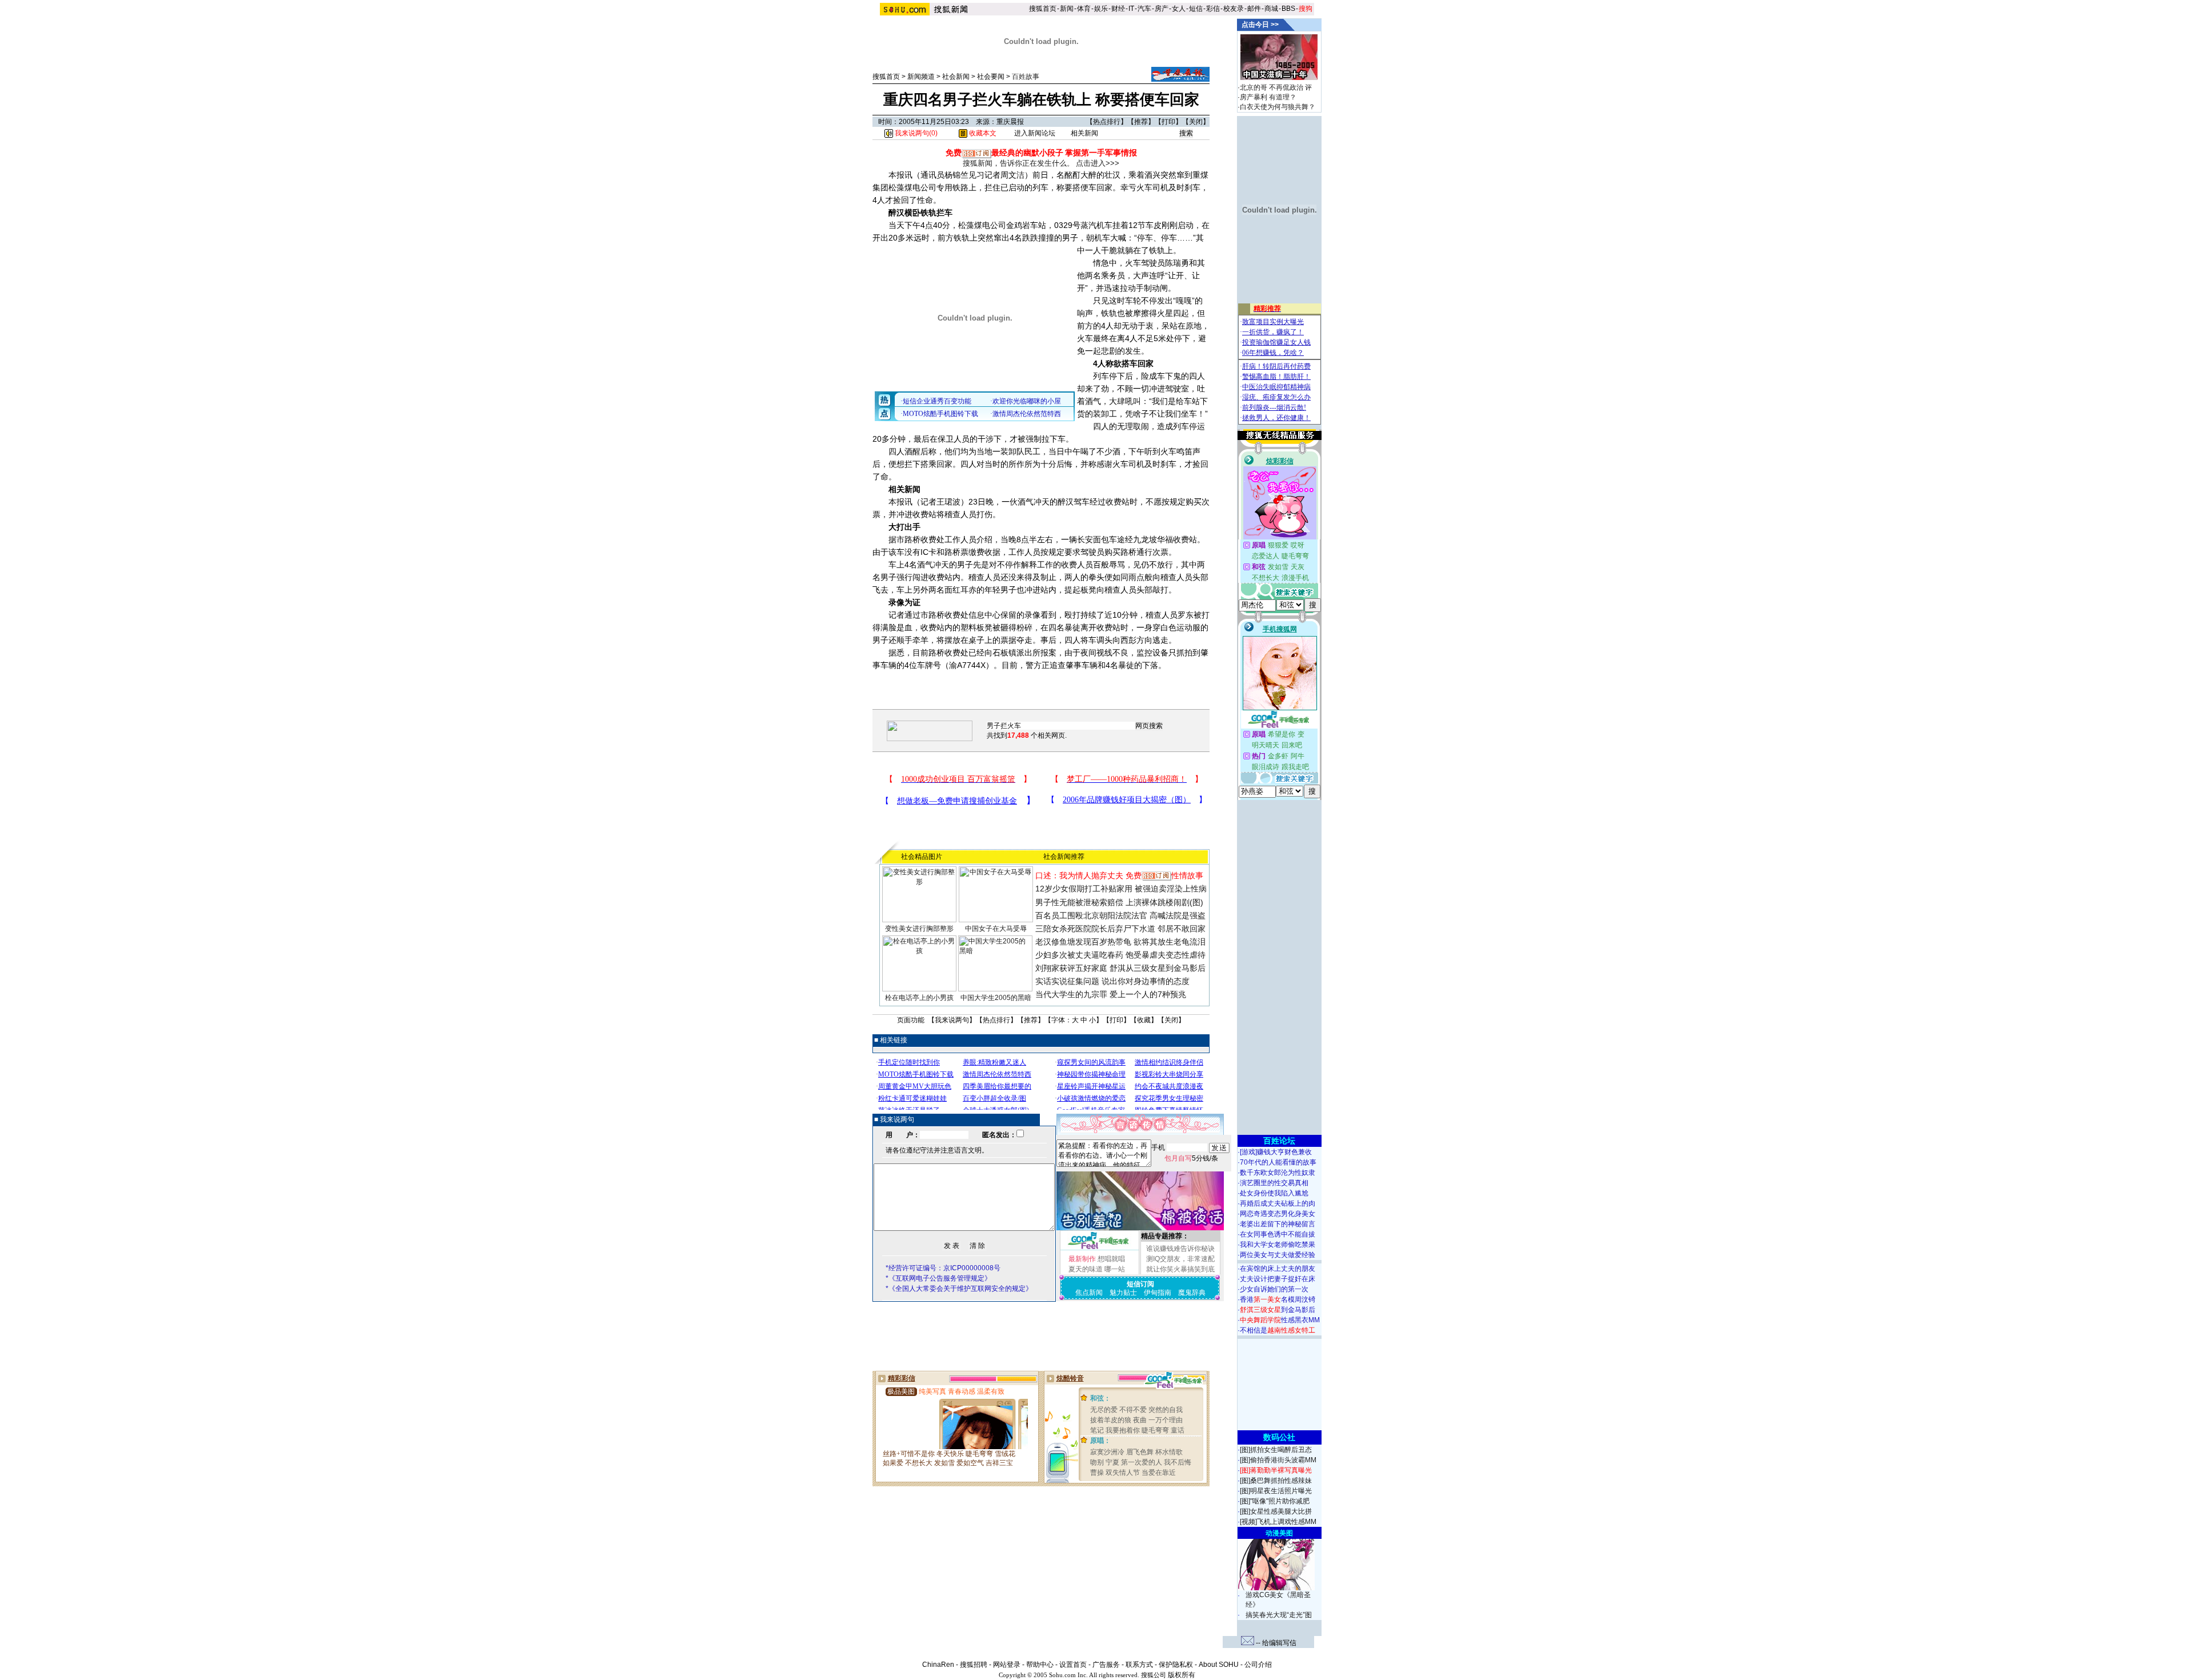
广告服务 (1106, 1665)
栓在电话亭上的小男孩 (919, 998)
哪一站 (1115, 1269)
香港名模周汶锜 (1278, 1299)
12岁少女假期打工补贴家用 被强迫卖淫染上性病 (1121, 889)
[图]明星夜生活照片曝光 (1276, 1491)
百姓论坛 (1279, 1141)
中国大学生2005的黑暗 (996, 998)
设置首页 (1073, 1665)
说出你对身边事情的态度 (1146, 981)
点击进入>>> (1098, 163)
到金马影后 (1278, 1310)
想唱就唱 (1111, 1259)
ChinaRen (938, 1665)
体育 (1084, 9)
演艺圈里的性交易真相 (1274, 1183)
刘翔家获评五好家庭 (1071, 968)
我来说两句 (952, 1020)
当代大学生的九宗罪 (1071, 994)
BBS (1288, 9)
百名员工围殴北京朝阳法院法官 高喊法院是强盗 (1120, 915)
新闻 (1067, 9)
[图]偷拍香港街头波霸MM (1278, 1460)
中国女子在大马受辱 (996, 929)
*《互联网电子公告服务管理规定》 (938, 1278)
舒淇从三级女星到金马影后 (1158, 968)
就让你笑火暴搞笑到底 (1180, 1269)
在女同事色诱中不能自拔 (1278, 1234)
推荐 (1141, 122)
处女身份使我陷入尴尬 (1274, 1193)
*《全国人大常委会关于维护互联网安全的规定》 (959, 1289)
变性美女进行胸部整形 (919, 929)
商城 (1271, 9)
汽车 (1144, 9)
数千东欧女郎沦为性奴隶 (1278, 1173)
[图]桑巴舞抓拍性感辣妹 (1276, 1481)
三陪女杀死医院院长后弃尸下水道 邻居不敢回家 (1120, 929)
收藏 (1144, 1020)
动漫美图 (1279, 1533)
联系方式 (1139, 1665)
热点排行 (1107, 122)
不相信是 (1278, 1330)
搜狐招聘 (974, 1665)
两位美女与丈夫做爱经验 (1278, 1255)
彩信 (1213, 9)
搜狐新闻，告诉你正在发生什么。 (1018, 163)
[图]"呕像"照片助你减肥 (1275, 1501)
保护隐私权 (1176, 1665)
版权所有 (1182, 1675)
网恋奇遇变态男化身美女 (1278, 1214)
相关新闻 (1084, 133)
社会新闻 (956, 77)
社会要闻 (991, 77)
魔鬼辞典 (1192, 1293)
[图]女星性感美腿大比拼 (1276, 1511)
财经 (1118, 9)
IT (1131, 9)
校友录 (1234, 9)
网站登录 (1007, 1665)
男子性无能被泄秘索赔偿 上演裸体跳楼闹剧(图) (1119, 902)
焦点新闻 (1089, 1293)
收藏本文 (982, 133)
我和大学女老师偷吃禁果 (1278, 1245)
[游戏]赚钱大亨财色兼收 (1276, 1152)
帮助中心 (1040, 1665)
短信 (1196, 9)
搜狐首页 (1043, 9)
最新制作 (1082, 1259)
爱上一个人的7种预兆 (1148, 994)
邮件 (1254, 9)
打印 (1168, 122)
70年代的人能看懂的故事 (1278, 1162)
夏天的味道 (1086, 1269)
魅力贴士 (1123, 1293)
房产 (1162, 9)
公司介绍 (1258, 1665)
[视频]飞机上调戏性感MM (1278, 1522)
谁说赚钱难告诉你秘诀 (1180, 1249)
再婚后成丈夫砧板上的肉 (1278, 1203)
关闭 (1196, 122)
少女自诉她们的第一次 (1274, 1289)
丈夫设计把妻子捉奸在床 (1278, 1279)
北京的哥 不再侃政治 (1272, 87)
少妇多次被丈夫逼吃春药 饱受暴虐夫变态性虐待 (1120, 955)
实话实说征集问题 (1067, 981)
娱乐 (1101, 9)
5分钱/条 (1191, 1158)
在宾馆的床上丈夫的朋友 (1278, 1269)
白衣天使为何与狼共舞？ (1278, 107)
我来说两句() (915, 133)
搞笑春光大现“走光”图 (1279, 1615)
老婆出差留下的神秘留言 (1278, 1224)
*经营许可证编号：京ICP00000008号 (943, 1268)
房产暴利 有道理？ (1268, 97)
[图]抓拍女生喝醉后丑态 (1276, 1450)
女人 (1179, 9)
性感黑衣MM (1280, 1320)
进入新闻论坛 (1035, 133)
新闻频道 (921, 77)
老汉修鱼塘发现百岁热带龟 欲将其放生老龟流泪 (1120, 942)
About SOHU (1219, 1665)
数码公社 (1279, 1437)
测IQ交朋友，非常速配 (1180, 1259)
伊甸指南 (1158, 1293)
